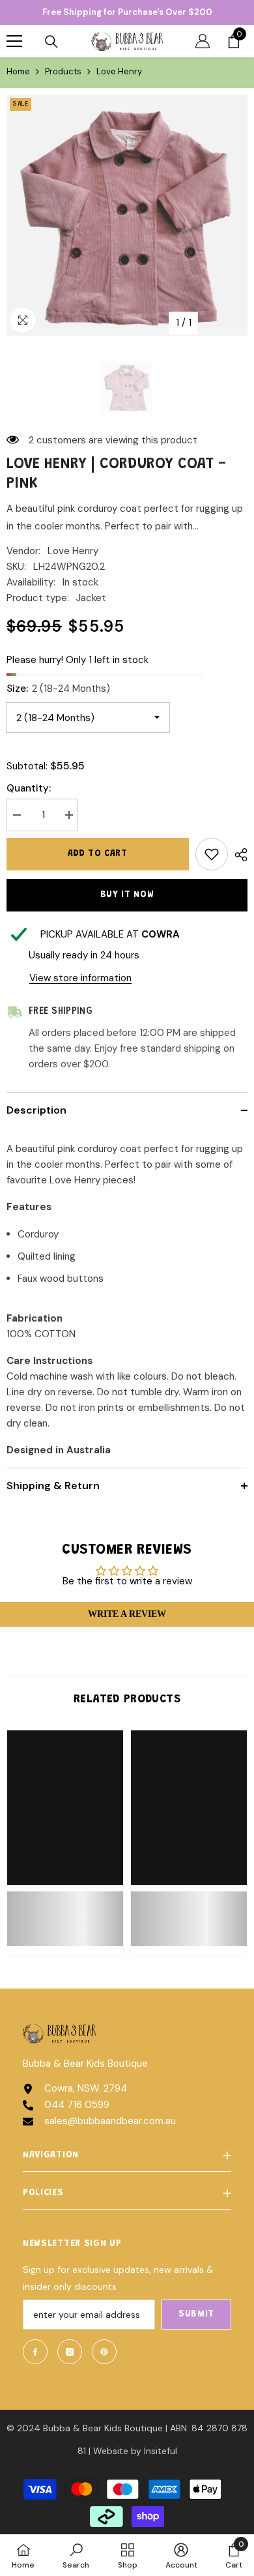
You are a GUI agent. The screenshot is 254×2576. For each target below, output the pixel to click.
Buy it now (127, 895)
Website (111, 2451)
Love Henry (73, 551)
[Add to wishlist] (212, 854)
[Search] (51, 42)
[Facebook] (35, 2352)
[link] (65, 1911)
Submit (196, 2315)
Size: (58, 688)
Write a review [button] (127, 1614)
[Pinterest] (104, 2352)
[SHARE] (238, 855)
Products (63, 71)
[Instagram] (70, 2352)
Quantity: (29, 788)
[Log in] (203, 41)
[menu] (14, 41)
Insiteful (161, 2451)
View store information (80, 978)
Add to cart (98, 854)
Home (18, 71)
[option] (127, 215)
